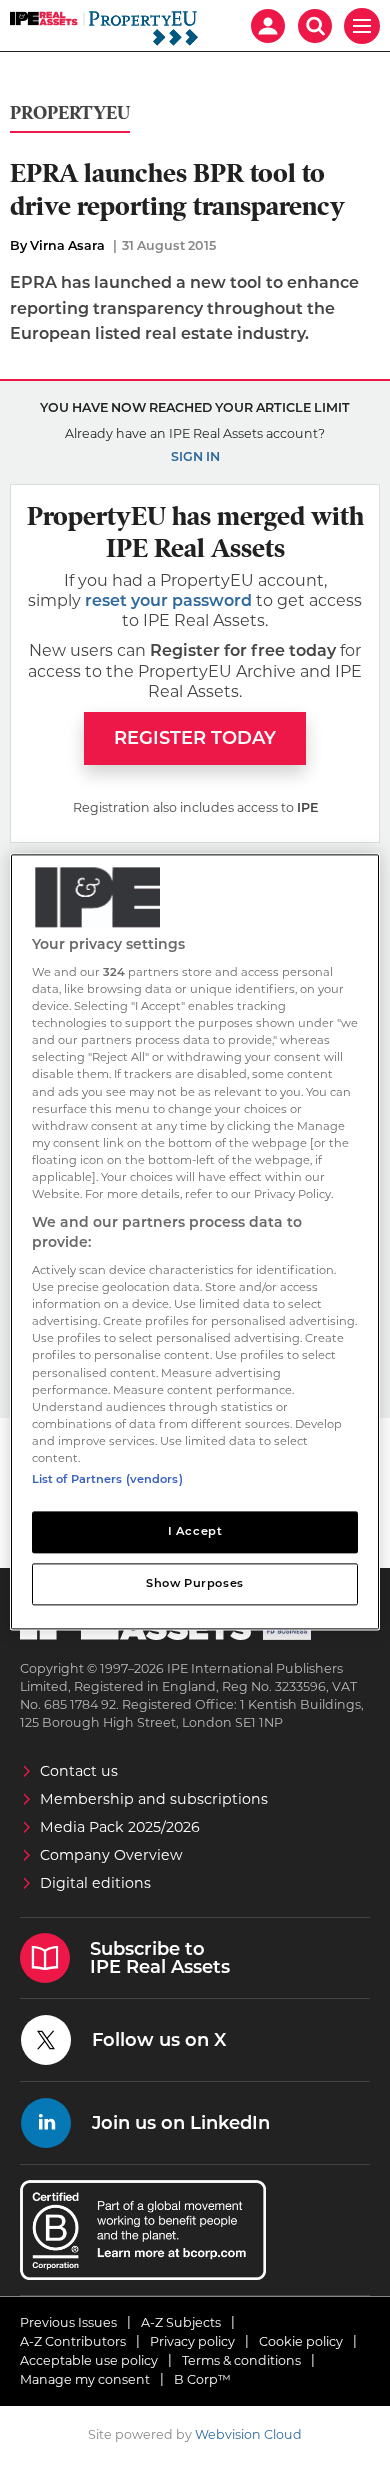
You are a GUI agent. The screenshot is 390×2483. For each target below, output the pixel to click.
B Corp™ (202, 2379)
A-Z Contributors (73, 2341)
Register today (195, 738)
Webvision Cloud (248, 2434)
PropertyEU (70, 113)
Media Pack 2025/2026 (120, 1827)
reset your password (168, 600)
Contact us (79, 1771)
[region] (195, 1241)
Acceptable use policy (89, 2360)
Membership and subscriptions (154, 1799)
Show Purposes (194, 1583)
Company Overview (111, 1855)
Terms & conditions (241, 2360)
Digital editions (95, 1883)
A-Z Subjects (181, 2322)
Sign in (195, 456)
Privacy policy (192, 2341)
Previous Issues (68, 2322)
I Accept (195, 1531)
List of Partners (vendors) (107, 1479)
